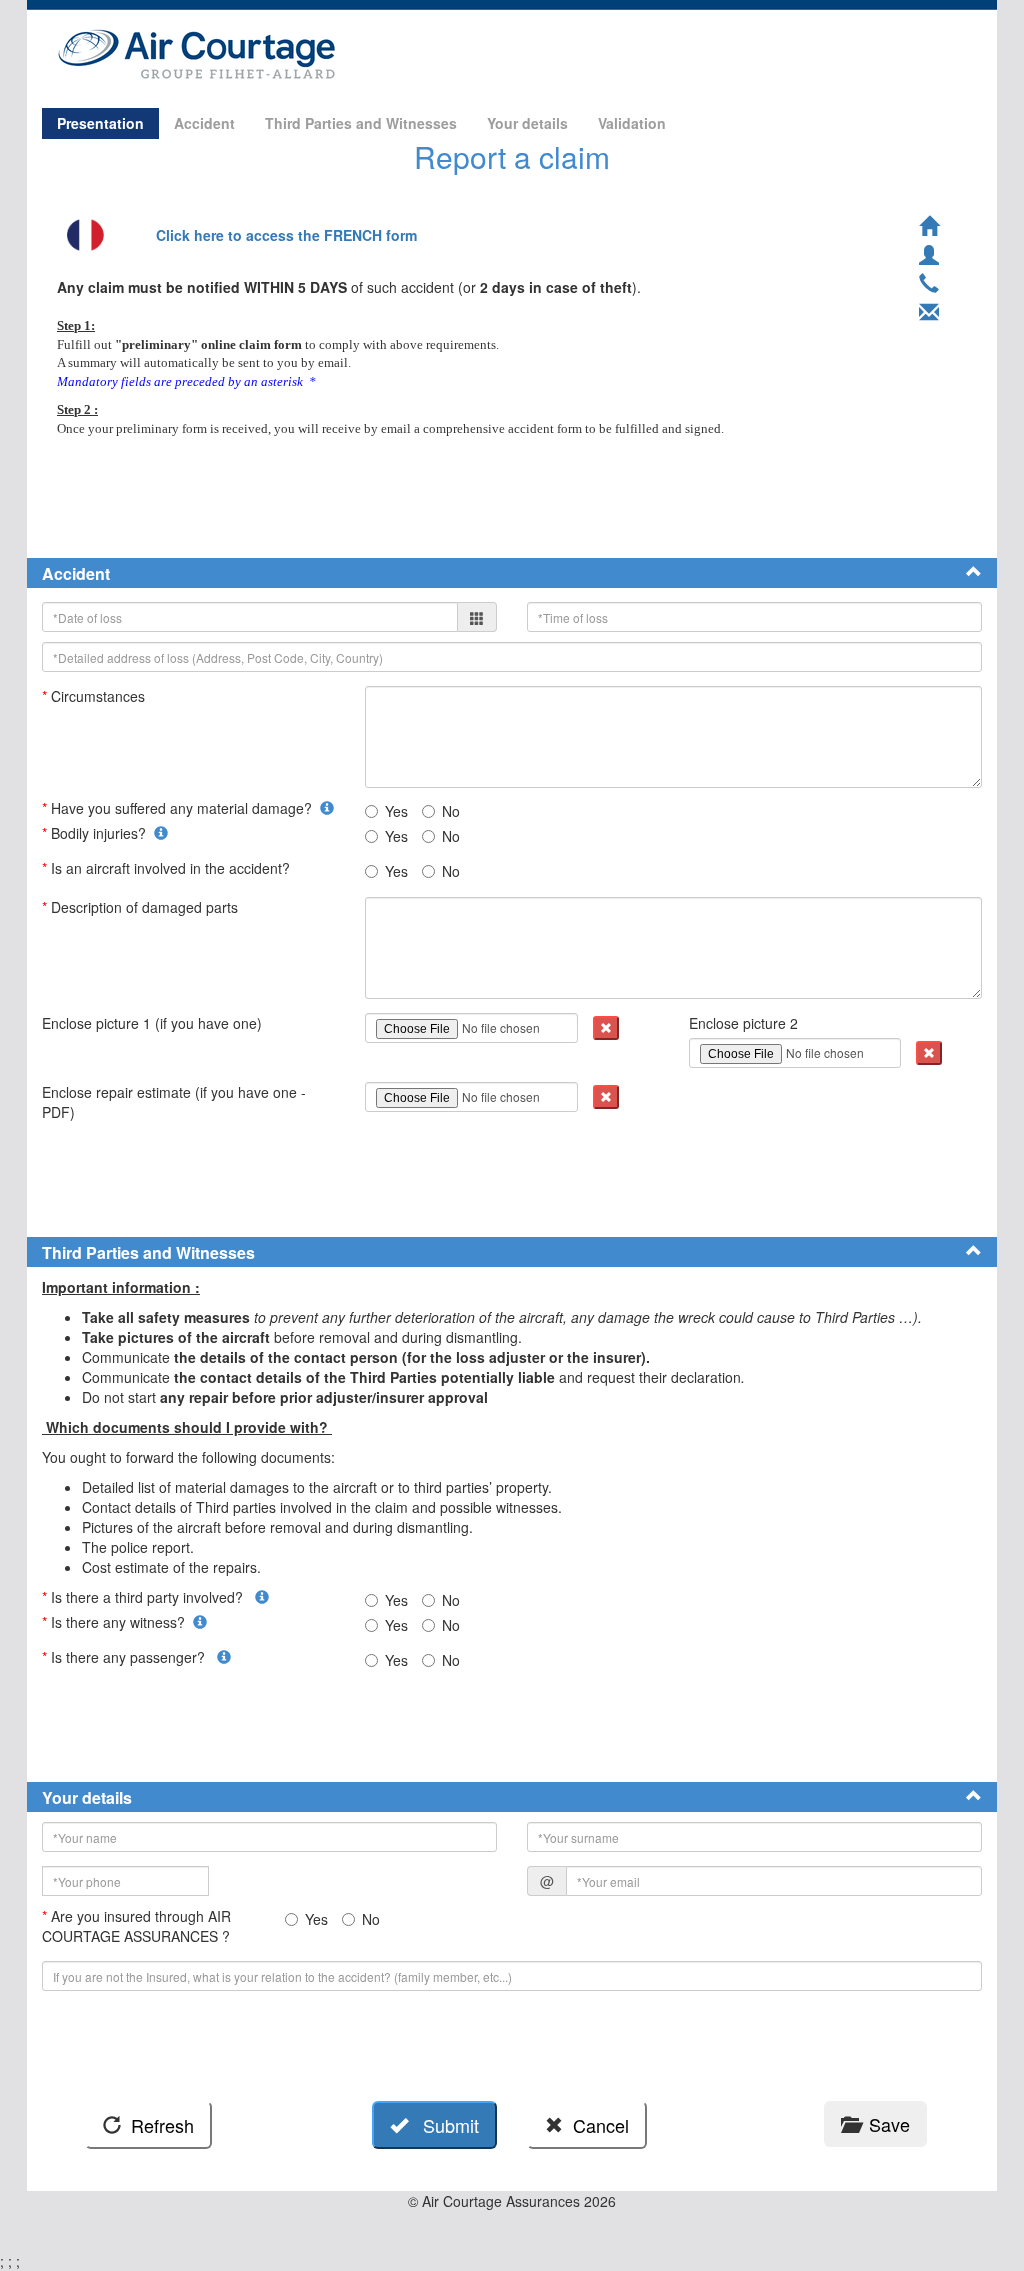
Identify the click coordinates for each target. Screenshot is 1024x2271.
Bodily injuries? (98, 833)
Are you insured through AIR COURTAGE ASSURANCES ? (138, 1926)
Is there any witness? (117, 1622)
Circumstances (95, 696)
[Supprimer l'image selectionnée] (606, 1028)
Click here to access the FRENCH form (286, 235)
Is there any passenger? (129, 1657)
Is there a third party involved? (148, 1597)
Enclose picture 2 (745, 1023)
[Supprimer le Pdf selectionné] (606, 1097)
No (451, 811)
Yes (396, 811)
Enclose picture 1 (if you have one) (154, 1023)
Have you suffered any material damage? (181, 808)
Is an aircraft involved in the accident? (170, 868)
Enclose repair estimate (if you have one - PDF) (174, 1102)
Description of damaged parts (142, 907)
